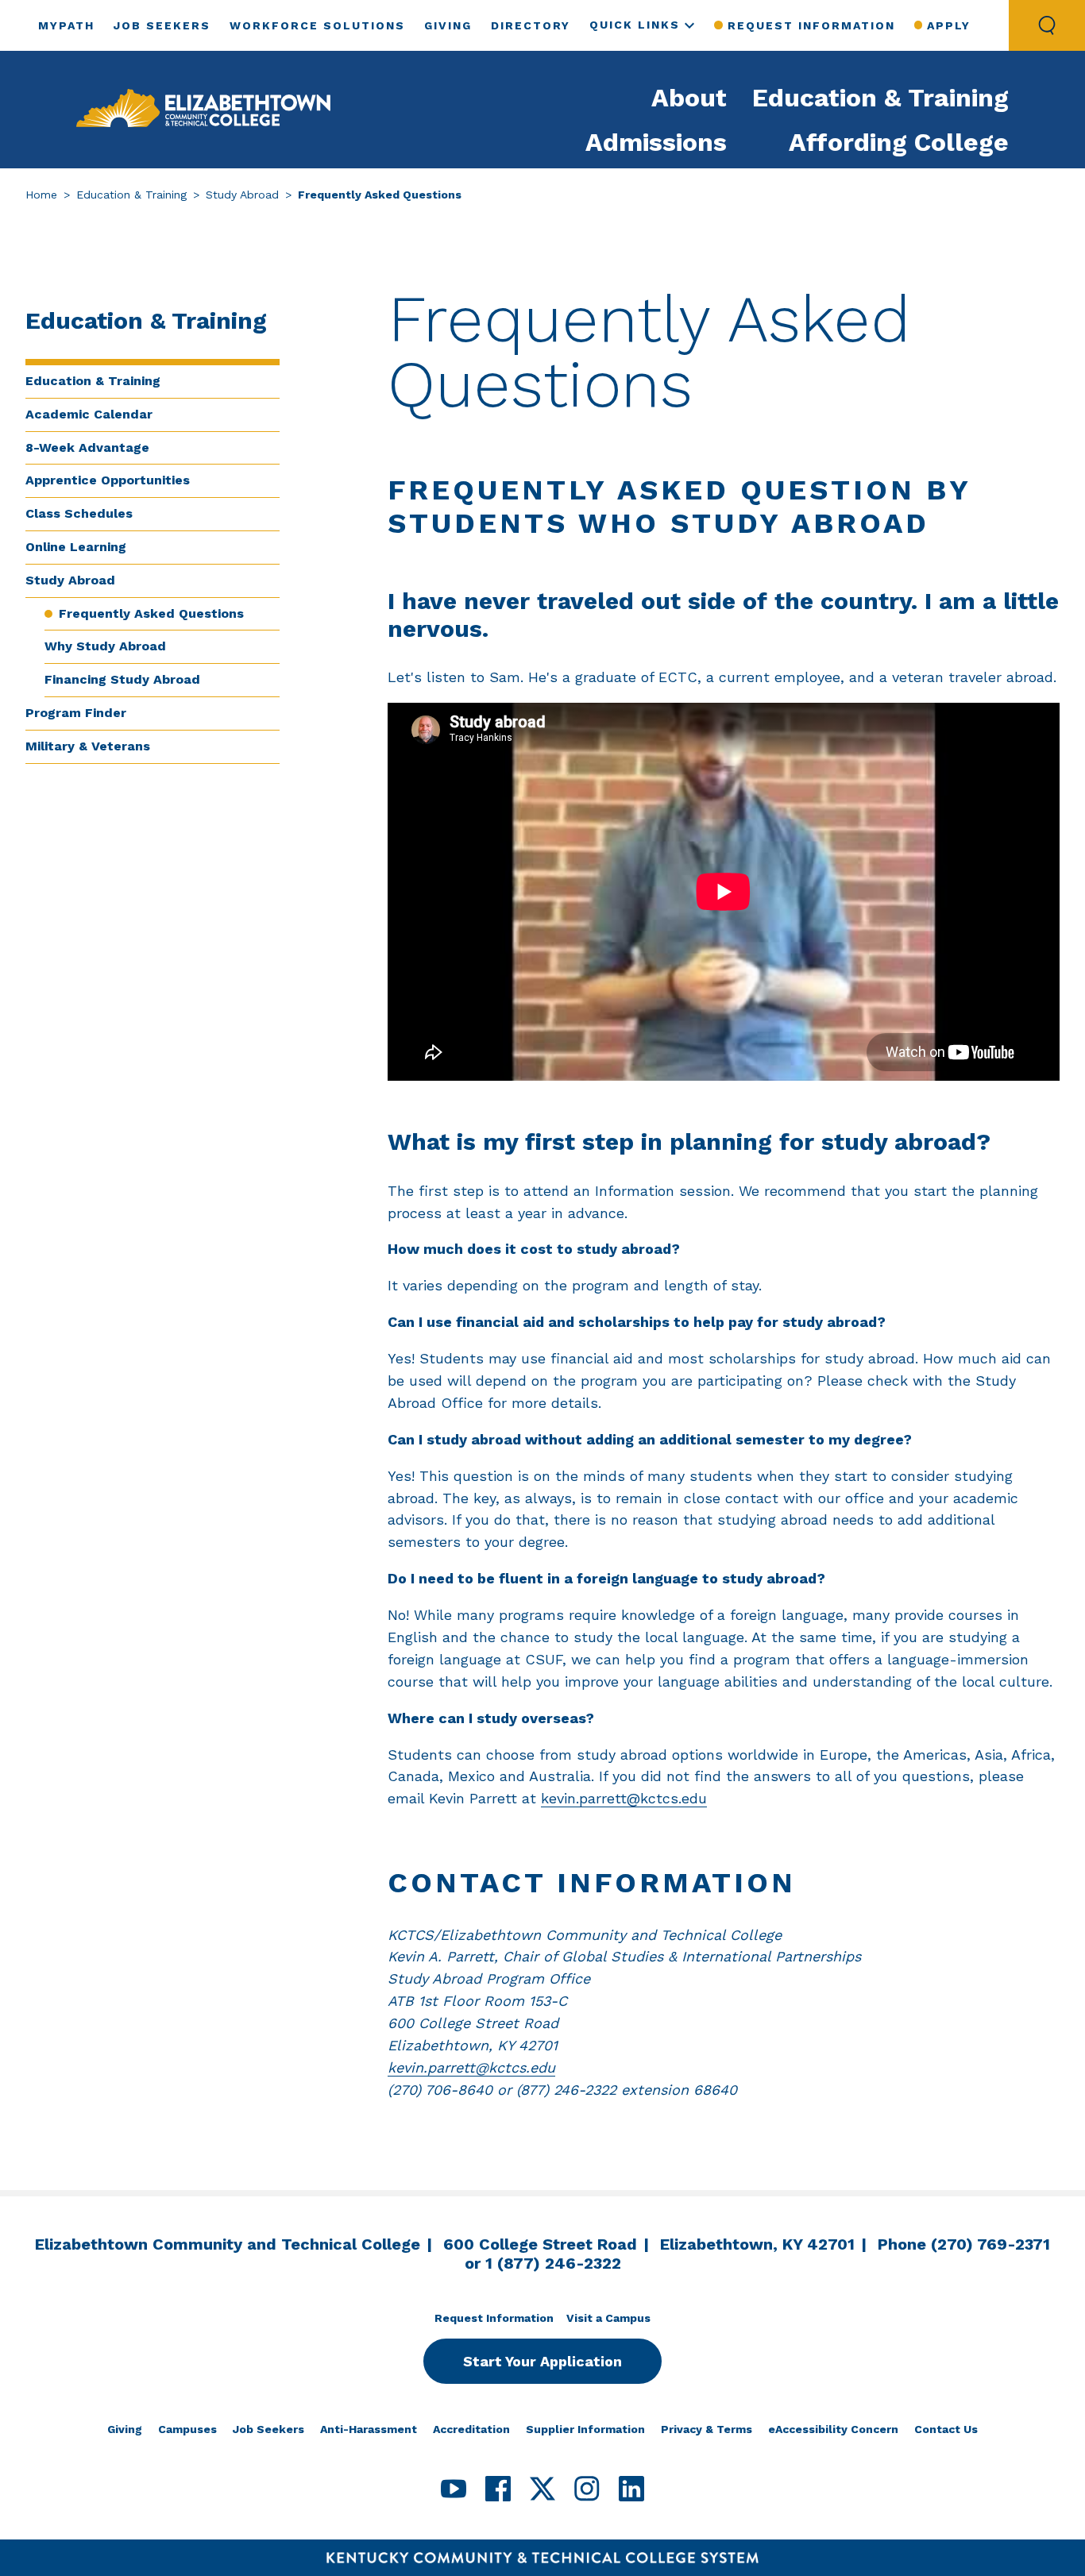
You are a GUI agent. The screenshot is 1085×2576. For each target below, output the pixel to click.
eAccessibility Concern (833, 2429)
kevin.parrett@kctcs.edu (624, 1798)
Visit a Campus (608, 2318)
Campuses (187, 2429)
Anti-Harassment (369, 2429)
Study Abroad (242, 195)
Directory (531, 25)
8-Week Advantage (87, 447)
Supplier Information (585, 2429)
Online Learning (76, 547)
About (689, 98)
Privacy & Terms (707, 2429)
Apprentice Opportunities (108, 480)
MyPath (66, 25)
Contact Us (946, 2429)
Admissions (656, 142)
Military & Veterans (88, 746)
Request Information (811, 25)
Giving (448, 25)
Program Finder (76, 713)
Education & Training (880, 98)
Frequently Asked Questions (151, 613)
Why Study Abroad (105, 646)
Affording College (899, 142)
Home (41, 195)
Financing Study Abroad (122, 679)
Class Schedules (79, 513)
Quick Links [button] (635, 25)
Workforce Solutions (317, 25)
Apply (949, 25)
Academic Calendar (89, 414)
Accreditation (471, 2429)
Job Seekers (162, 25)
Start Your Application (542, 2361)
